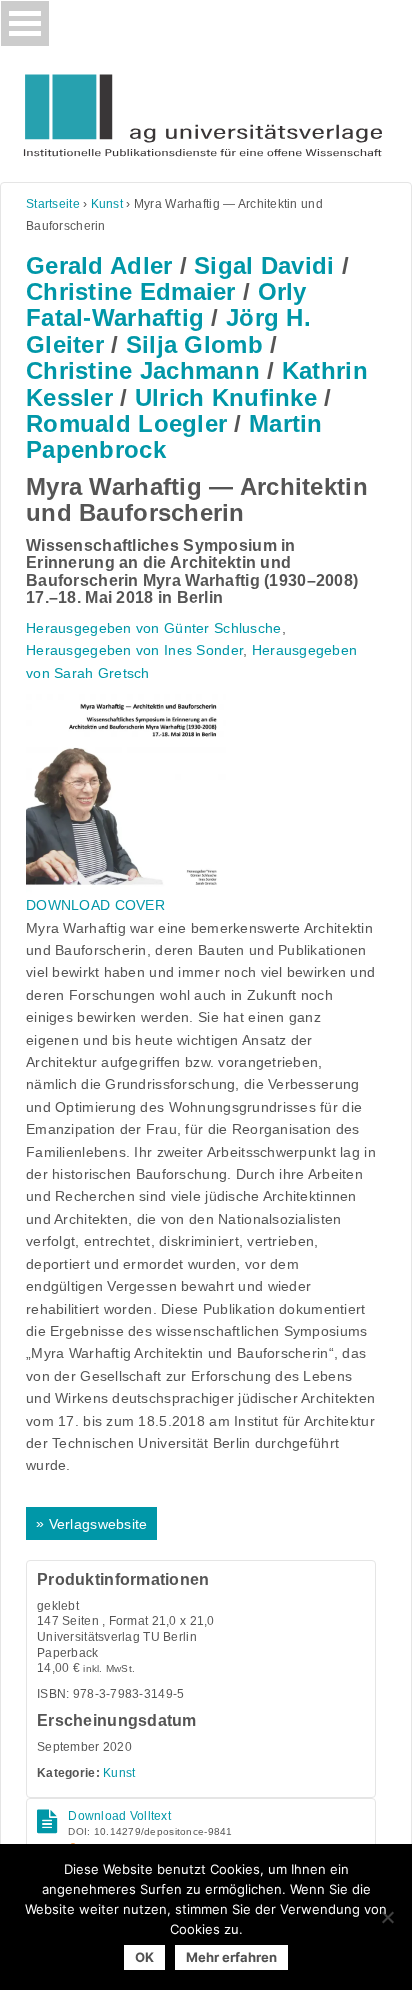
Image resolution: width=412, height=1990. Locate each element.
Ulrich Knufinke (226, 397)
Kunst (107, 204)
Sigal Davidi (264, 265)
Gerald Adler (99, 265)
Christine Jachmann (143, 370)
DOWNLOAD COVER (95, 905)
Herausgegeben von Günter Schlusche (154, 628)
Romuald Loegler (126, 423)
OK (144, 1957)
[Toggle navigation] (25, 23)
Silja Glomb (194, 344)
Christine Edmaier (131, 291)
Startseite (53, 204)
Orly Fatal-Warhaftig (166, 304)
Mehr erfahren (231, 1957)
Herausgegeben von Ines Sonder (134, 650)
